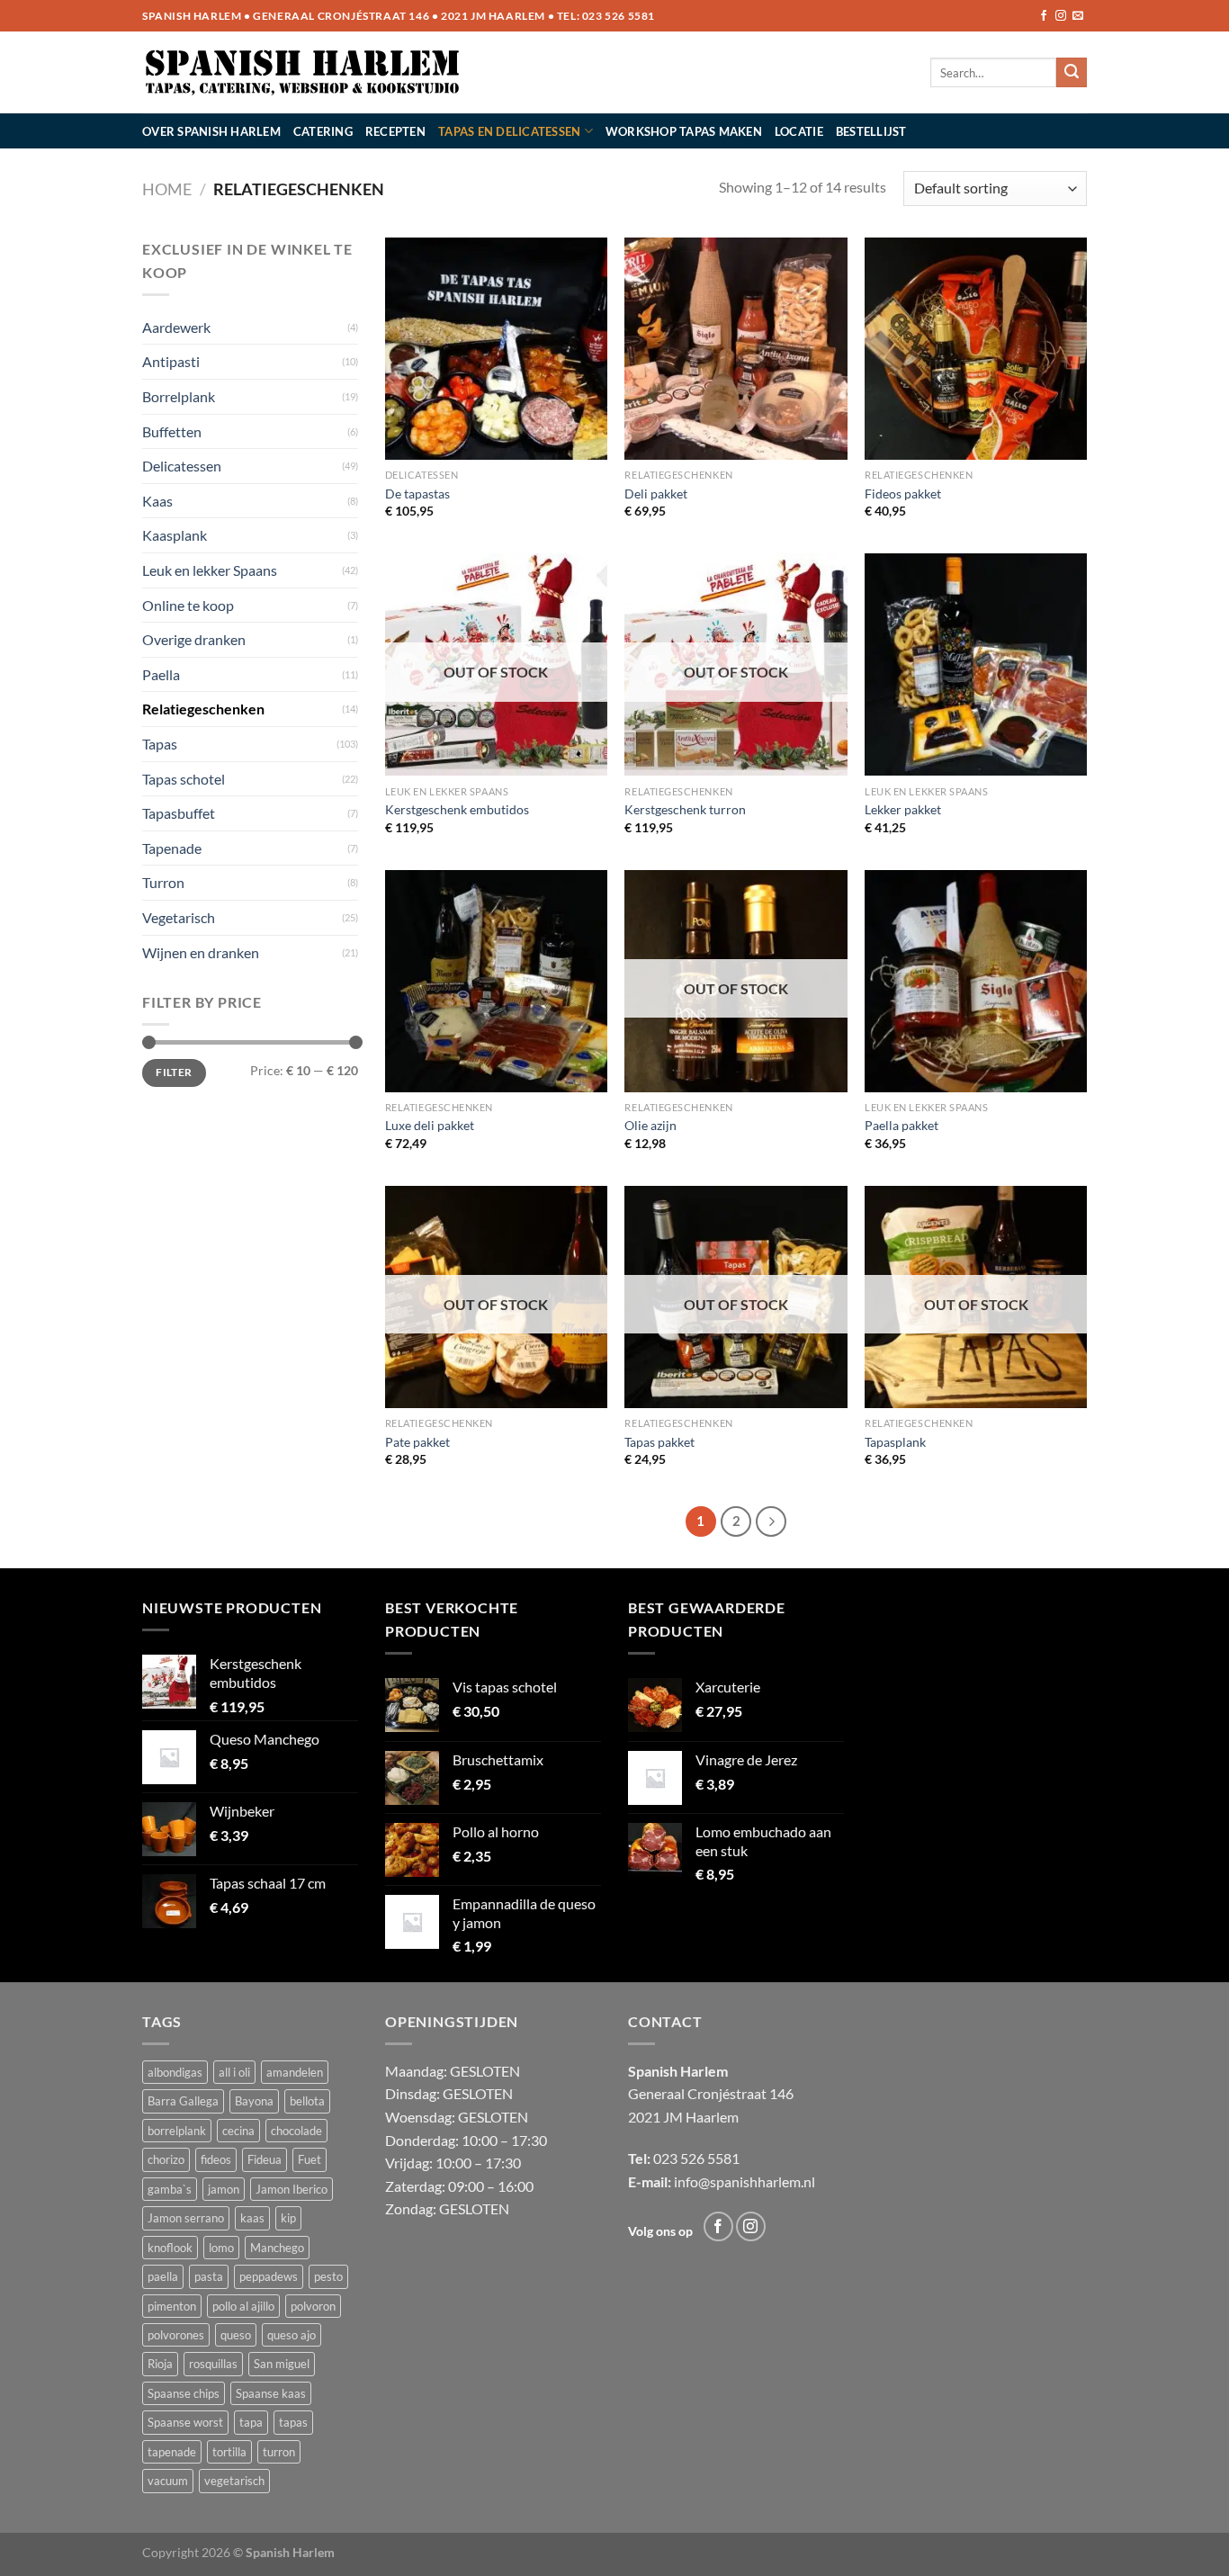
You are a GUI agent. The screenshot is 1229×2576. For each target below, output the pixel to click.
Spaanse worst (185, 2422)
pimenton (172, 2306)
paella (163, 2276)
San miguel (282, 2364)
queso (236, 2335)
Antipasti (171, 361)
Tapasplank (895, 1442)
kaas (252, 2218)
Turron (163, 882)
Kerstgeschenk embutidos (457, 809)
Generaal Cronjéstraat (697, 2093)
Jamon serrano (186, 2218)
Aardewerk (176, 327)
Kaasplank (175, 535)
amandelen (295, 2072)
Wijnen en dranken (201, 952)
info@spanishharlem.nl (745, 2181)
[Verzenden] (1072, 73)
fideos (216, 2159)
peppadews (269, 2276)
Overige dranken (194, 639)
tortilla (229, 2452)
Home (167, 189)
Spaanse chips (184, 2393)
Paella (161, 674)
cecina (238, 2131)
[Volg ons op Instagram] (1061, 16)
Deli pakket (656, 494)
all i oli (234, 2072)
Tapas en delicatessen (509, 131)
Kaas (157, 501)
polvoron (313, 2306)
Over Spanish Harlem (211, 131)
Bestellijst (871, 131)
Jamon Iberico (292, 2189)
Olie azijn (650, 1125)
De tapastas (417, 494)
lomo (221, 2248)
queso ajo (292, 2335)
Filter (174, 1072)
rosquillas (213, 2364)
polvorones (176, 2335)
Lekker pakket (903, 809)
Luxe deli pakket (430, 1125)
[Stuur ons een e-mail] (1078, 16)
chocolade (296, 2131)
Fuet (309, 2159)
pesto (328, 2276)
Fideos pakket (903, 494)
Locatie (799, 131)
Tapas (160, 744)
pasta (209, 2276)
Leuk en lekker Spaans (210, 570)
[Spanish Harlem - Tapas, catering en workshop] (303, 73)
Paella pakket (902, 1125)
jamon (224, 2189)
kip (288, 2218)
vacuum (168, 2481)
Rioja (160, 2364)
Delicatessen (182, 466)
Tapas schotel (184, 779)
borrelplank (177, 2131)
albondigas (175, 2072)
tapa (251, 2422)
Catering (323, 131)
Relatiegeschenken (203, 709)
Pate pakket (417, 1442)
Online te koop (188, 605)
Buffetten (172, 431)
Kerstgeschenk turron (685, 809)
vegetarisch (234, 2481)
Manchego (277, 2248)
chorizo (166, 2159)
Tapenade (172, 848)
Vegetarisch (179, 917)
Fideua (265, 2159)
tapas (293, 2422)
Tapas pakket (659, 1442)
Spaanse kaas (271, 2393)
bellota (307, 2101)
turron (279, 2452)
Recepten (395, 131)
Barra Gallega (183, 2101)
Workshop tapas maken (684, 131)
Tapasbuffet (179, 813)
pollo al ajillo (243, 2306)
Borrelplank (179, 396)
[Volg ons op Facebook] (1044, 16)
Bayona (254, 2101)
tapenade (172, 2452)
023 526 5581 (619, 16)
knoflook (170, 2248)
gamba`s (170, 2189)
